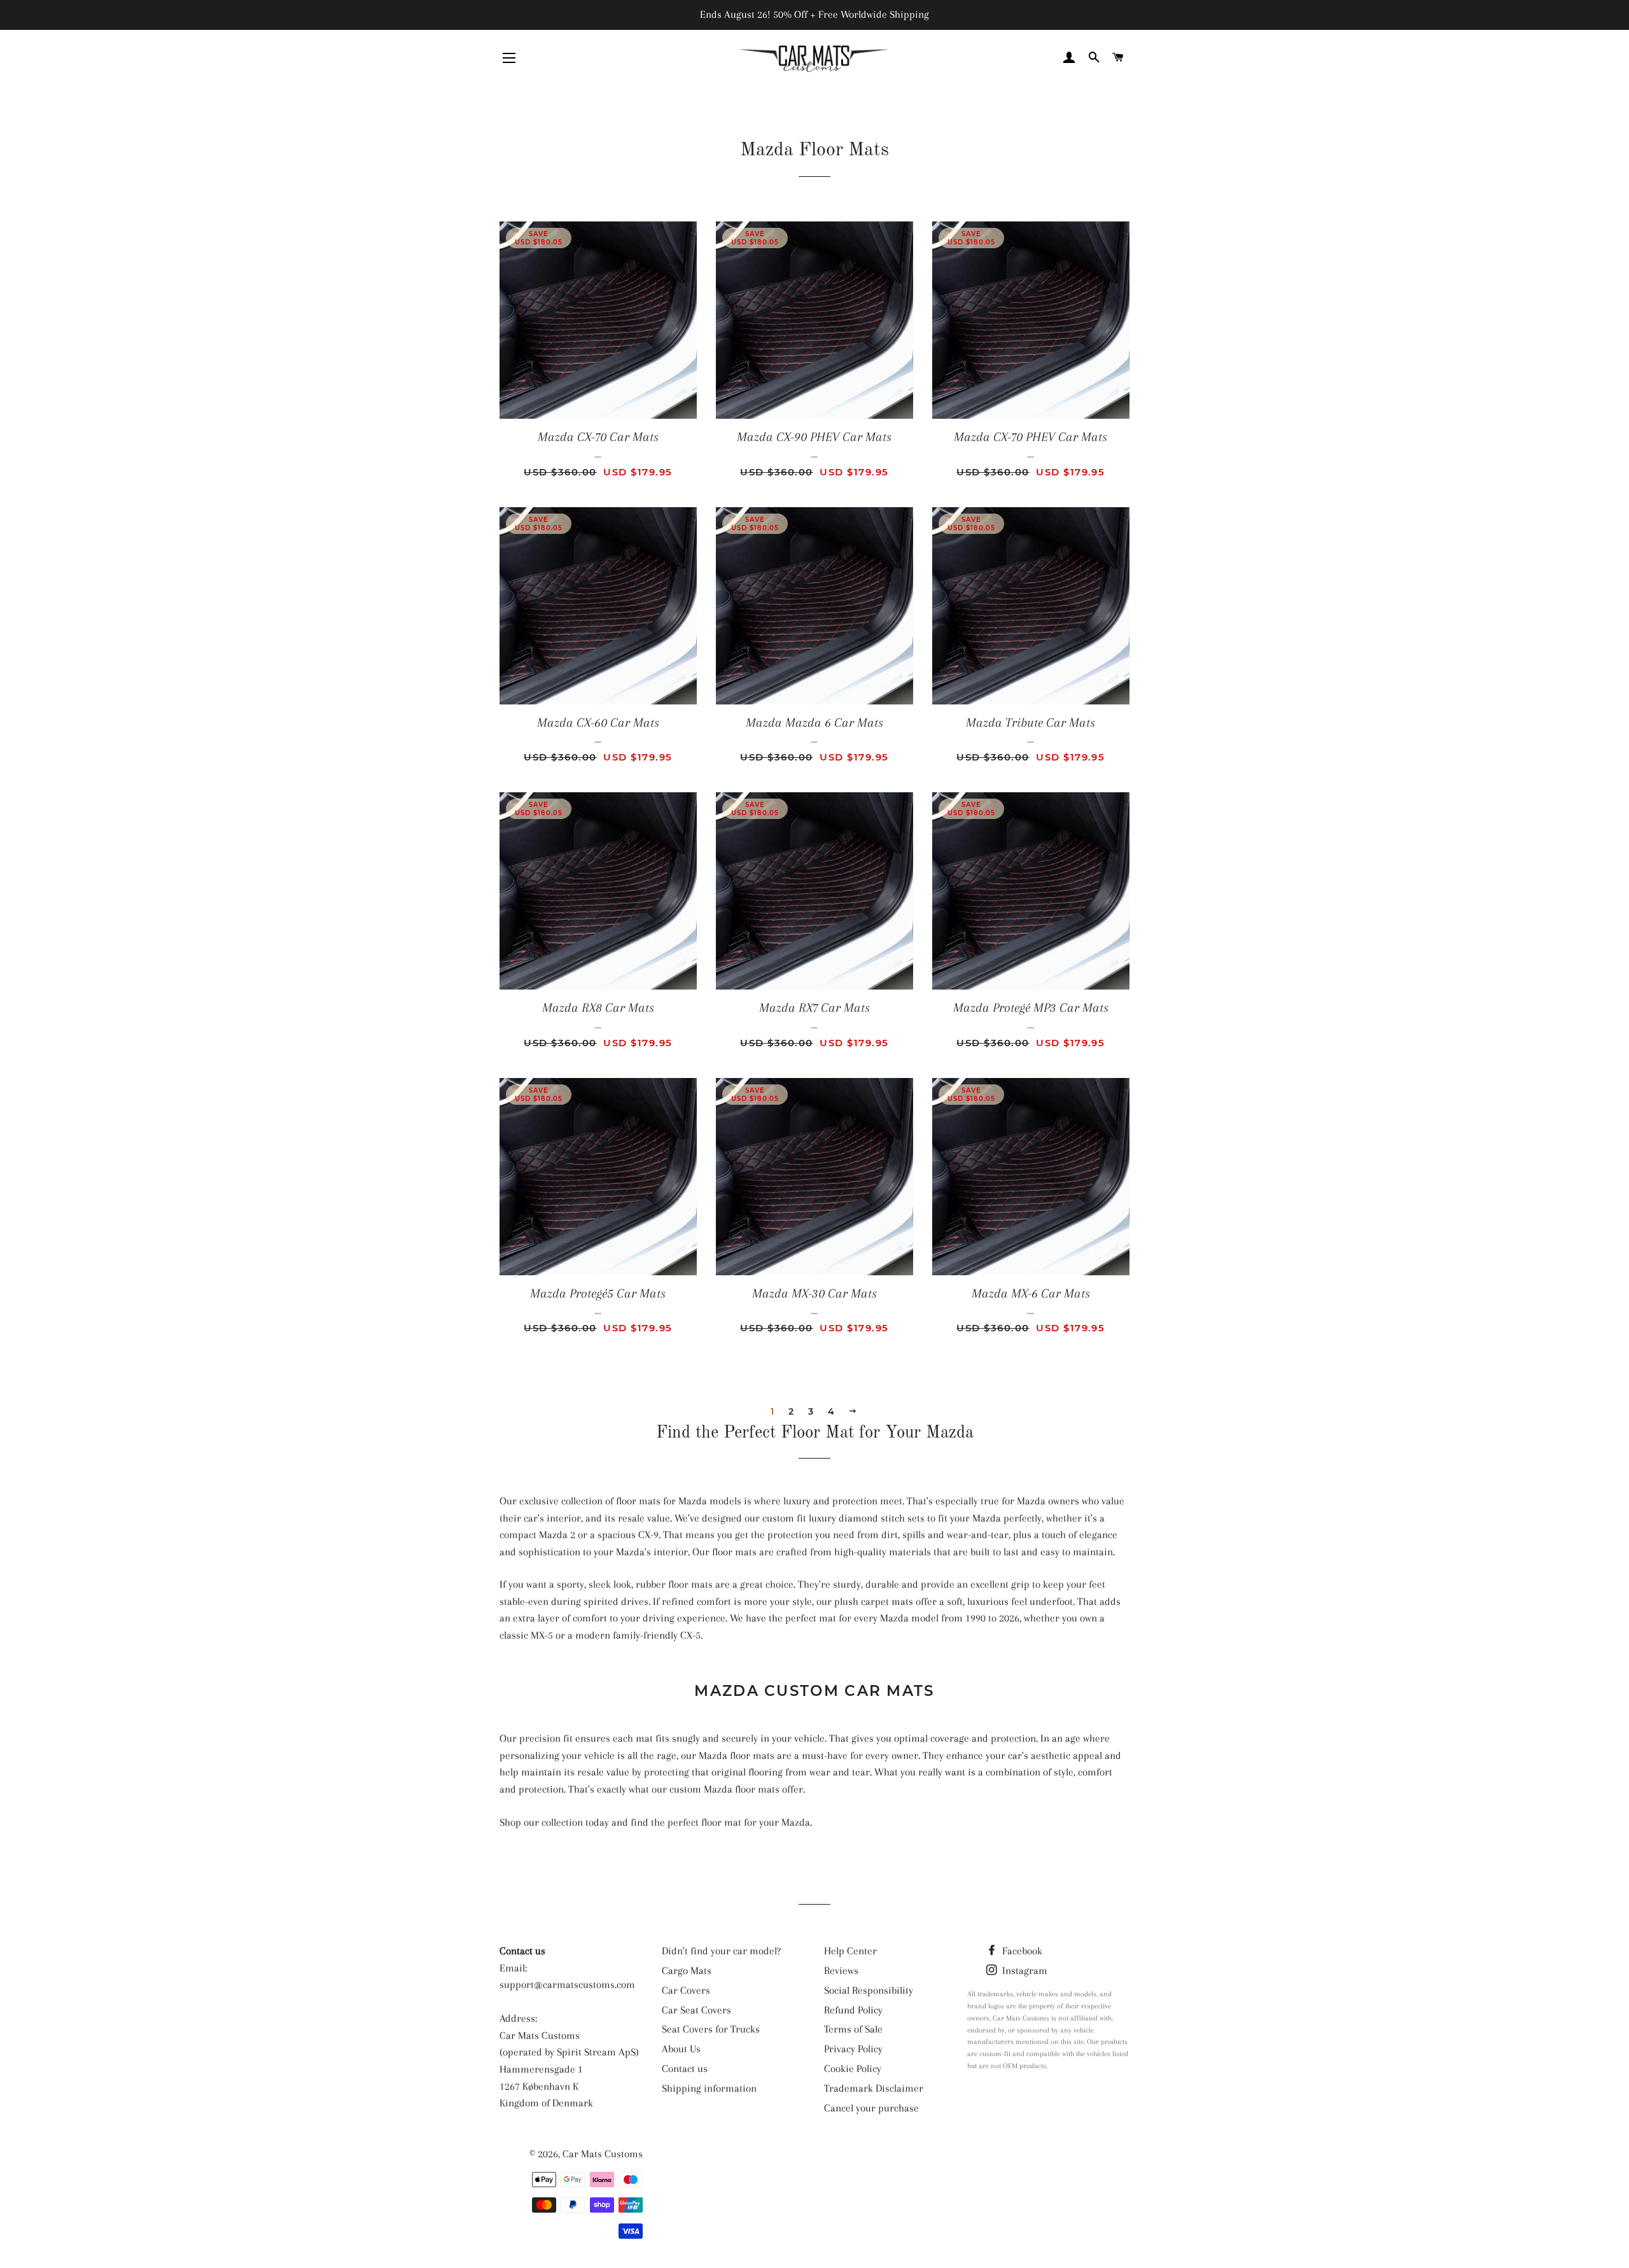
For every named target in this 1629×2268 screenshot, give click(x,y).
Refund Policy (853, 2010)
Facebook (1021, 1951)
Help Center (850, 1951)
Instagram (1024, 1970)
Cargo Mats (687, 1970)
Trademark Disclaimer (874, 2088)
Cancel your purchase (871, 2108)
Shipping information (709, 2088)
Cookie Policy (853, 2068)
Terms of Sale (853, 2029)
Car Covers (686, 1990)
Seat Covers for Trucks (711, 2029)
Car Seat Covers (696, 2010)
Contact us (685, 2068)
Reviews (841, 1970)
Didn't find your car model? (721, 1951)
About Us (681, 2049)
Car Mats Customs (603, 2154)
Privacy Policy (853, 2049)
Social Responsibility (869, 1990)
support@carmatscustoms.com (567, 1984)
